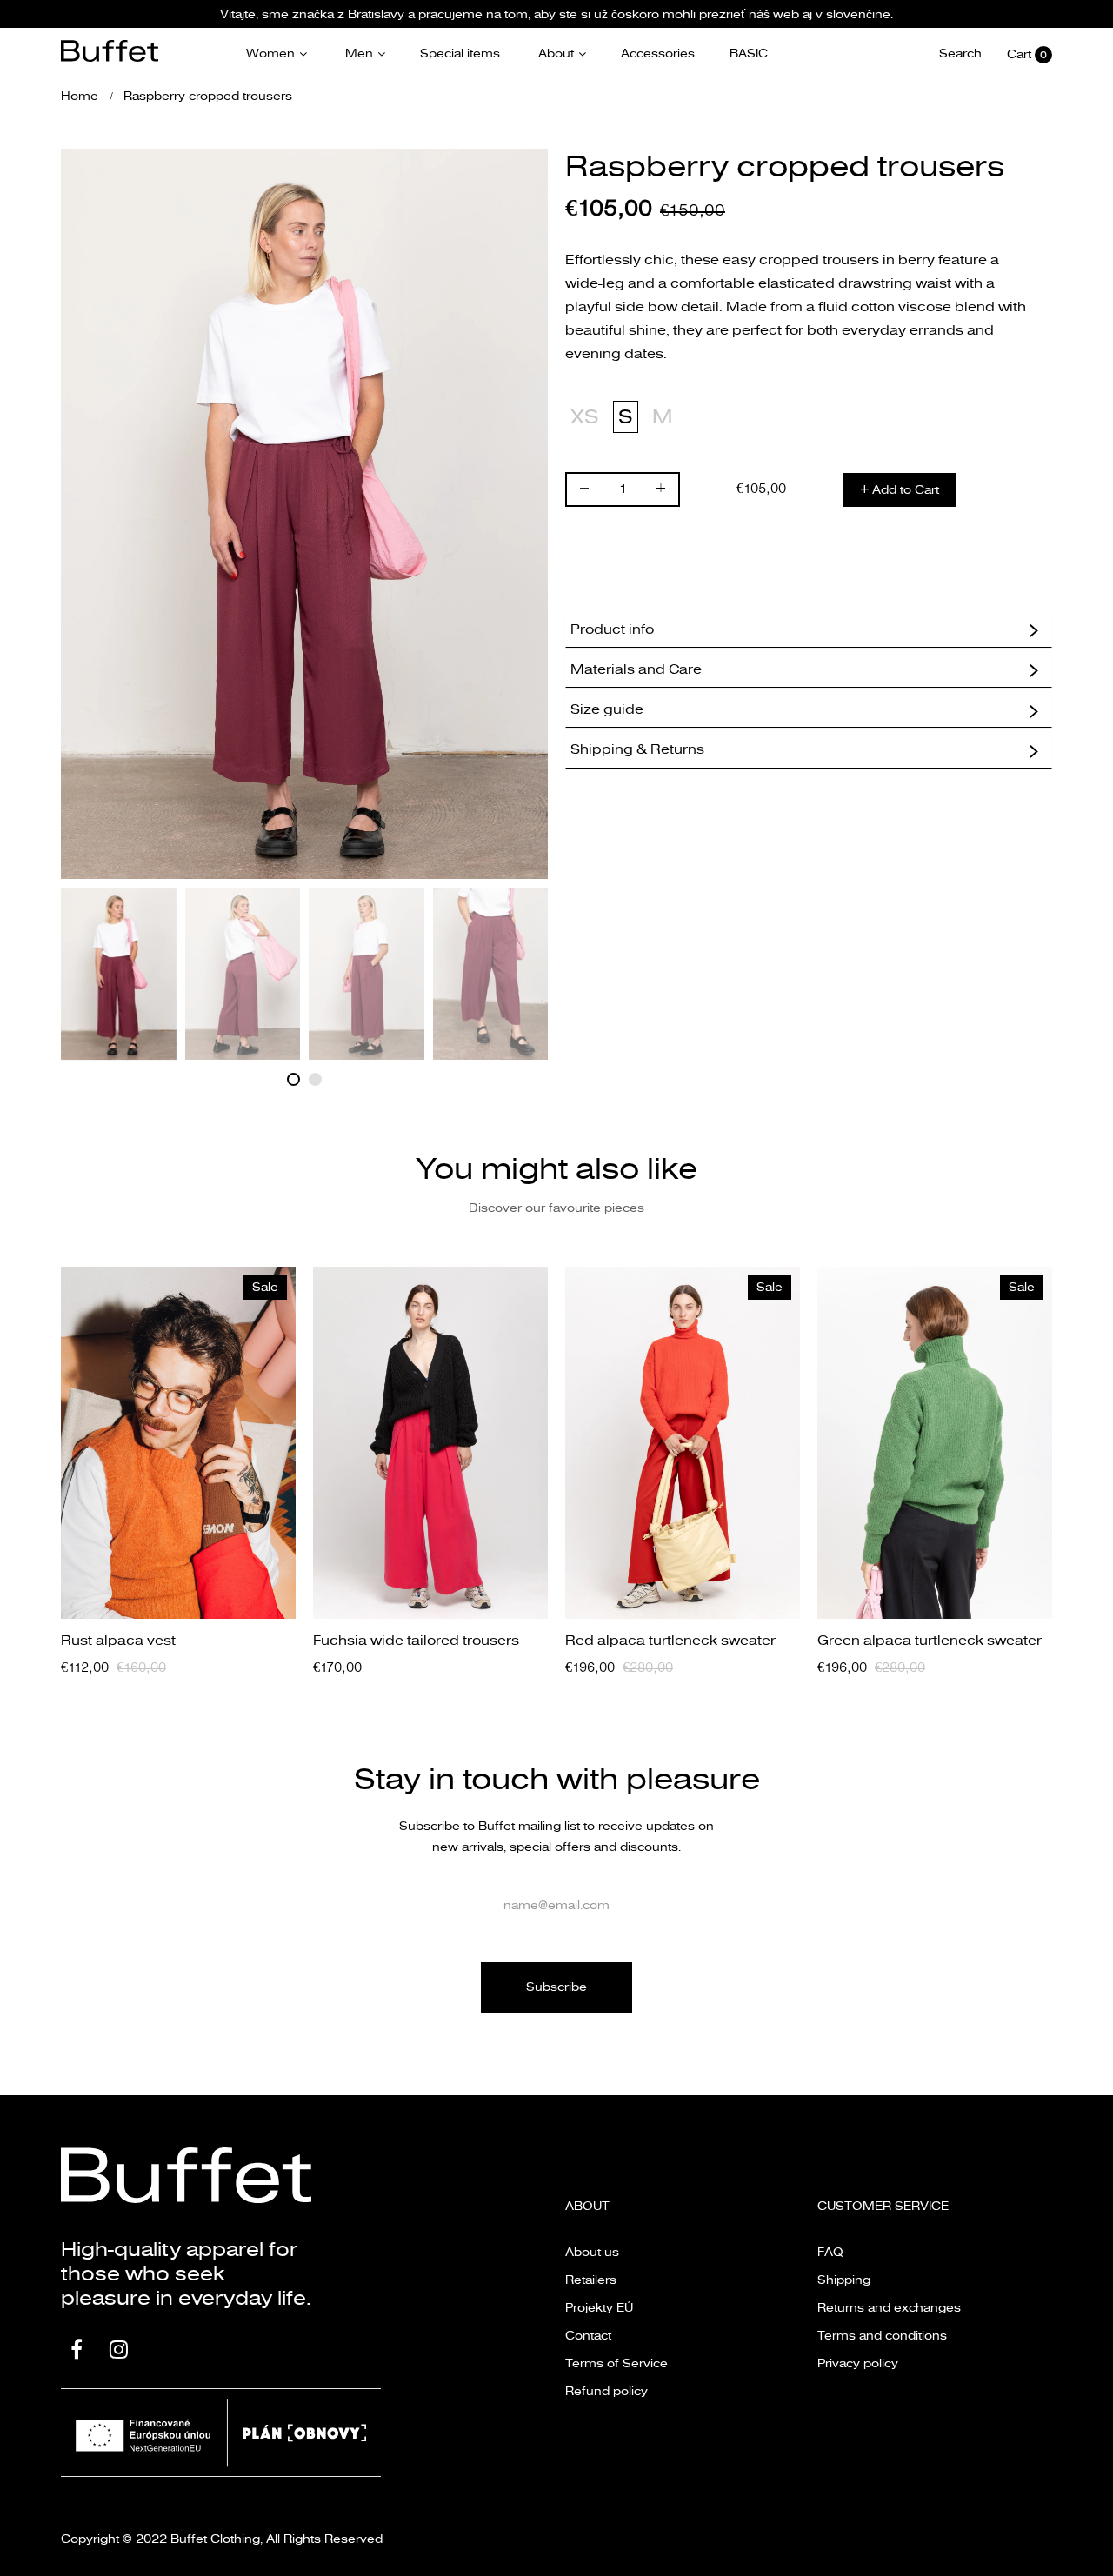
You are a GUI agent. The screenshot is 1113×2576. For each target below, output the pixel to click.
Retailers (591, 2280)
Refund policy (606, 2391)
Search (960, 54)
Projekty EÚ (599, 2308)
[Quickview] (291, 1588)
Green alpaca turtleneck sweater (930, 1641)
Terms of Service (616, 2363)
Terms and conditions (882, 2336)
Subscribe (556, 1987)
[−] (584, 492)
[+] (661, 492)
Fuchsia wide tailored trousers (416, 1641)
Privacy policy (858, 2363)
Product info (612, 629)
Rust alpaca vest (118, 1641)
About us (592, 2252)
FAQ (830, 2252)
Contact (588, 2336)
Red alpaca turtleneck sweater (670, 1641)
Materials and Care (636, 669)
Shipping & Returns (637, 749)
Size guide (607, 709)
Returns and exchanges (889, 2308)
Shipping (844, 2280)
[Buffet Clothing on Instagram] (119, 2352)
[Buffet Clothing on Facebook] (76, 2352)
